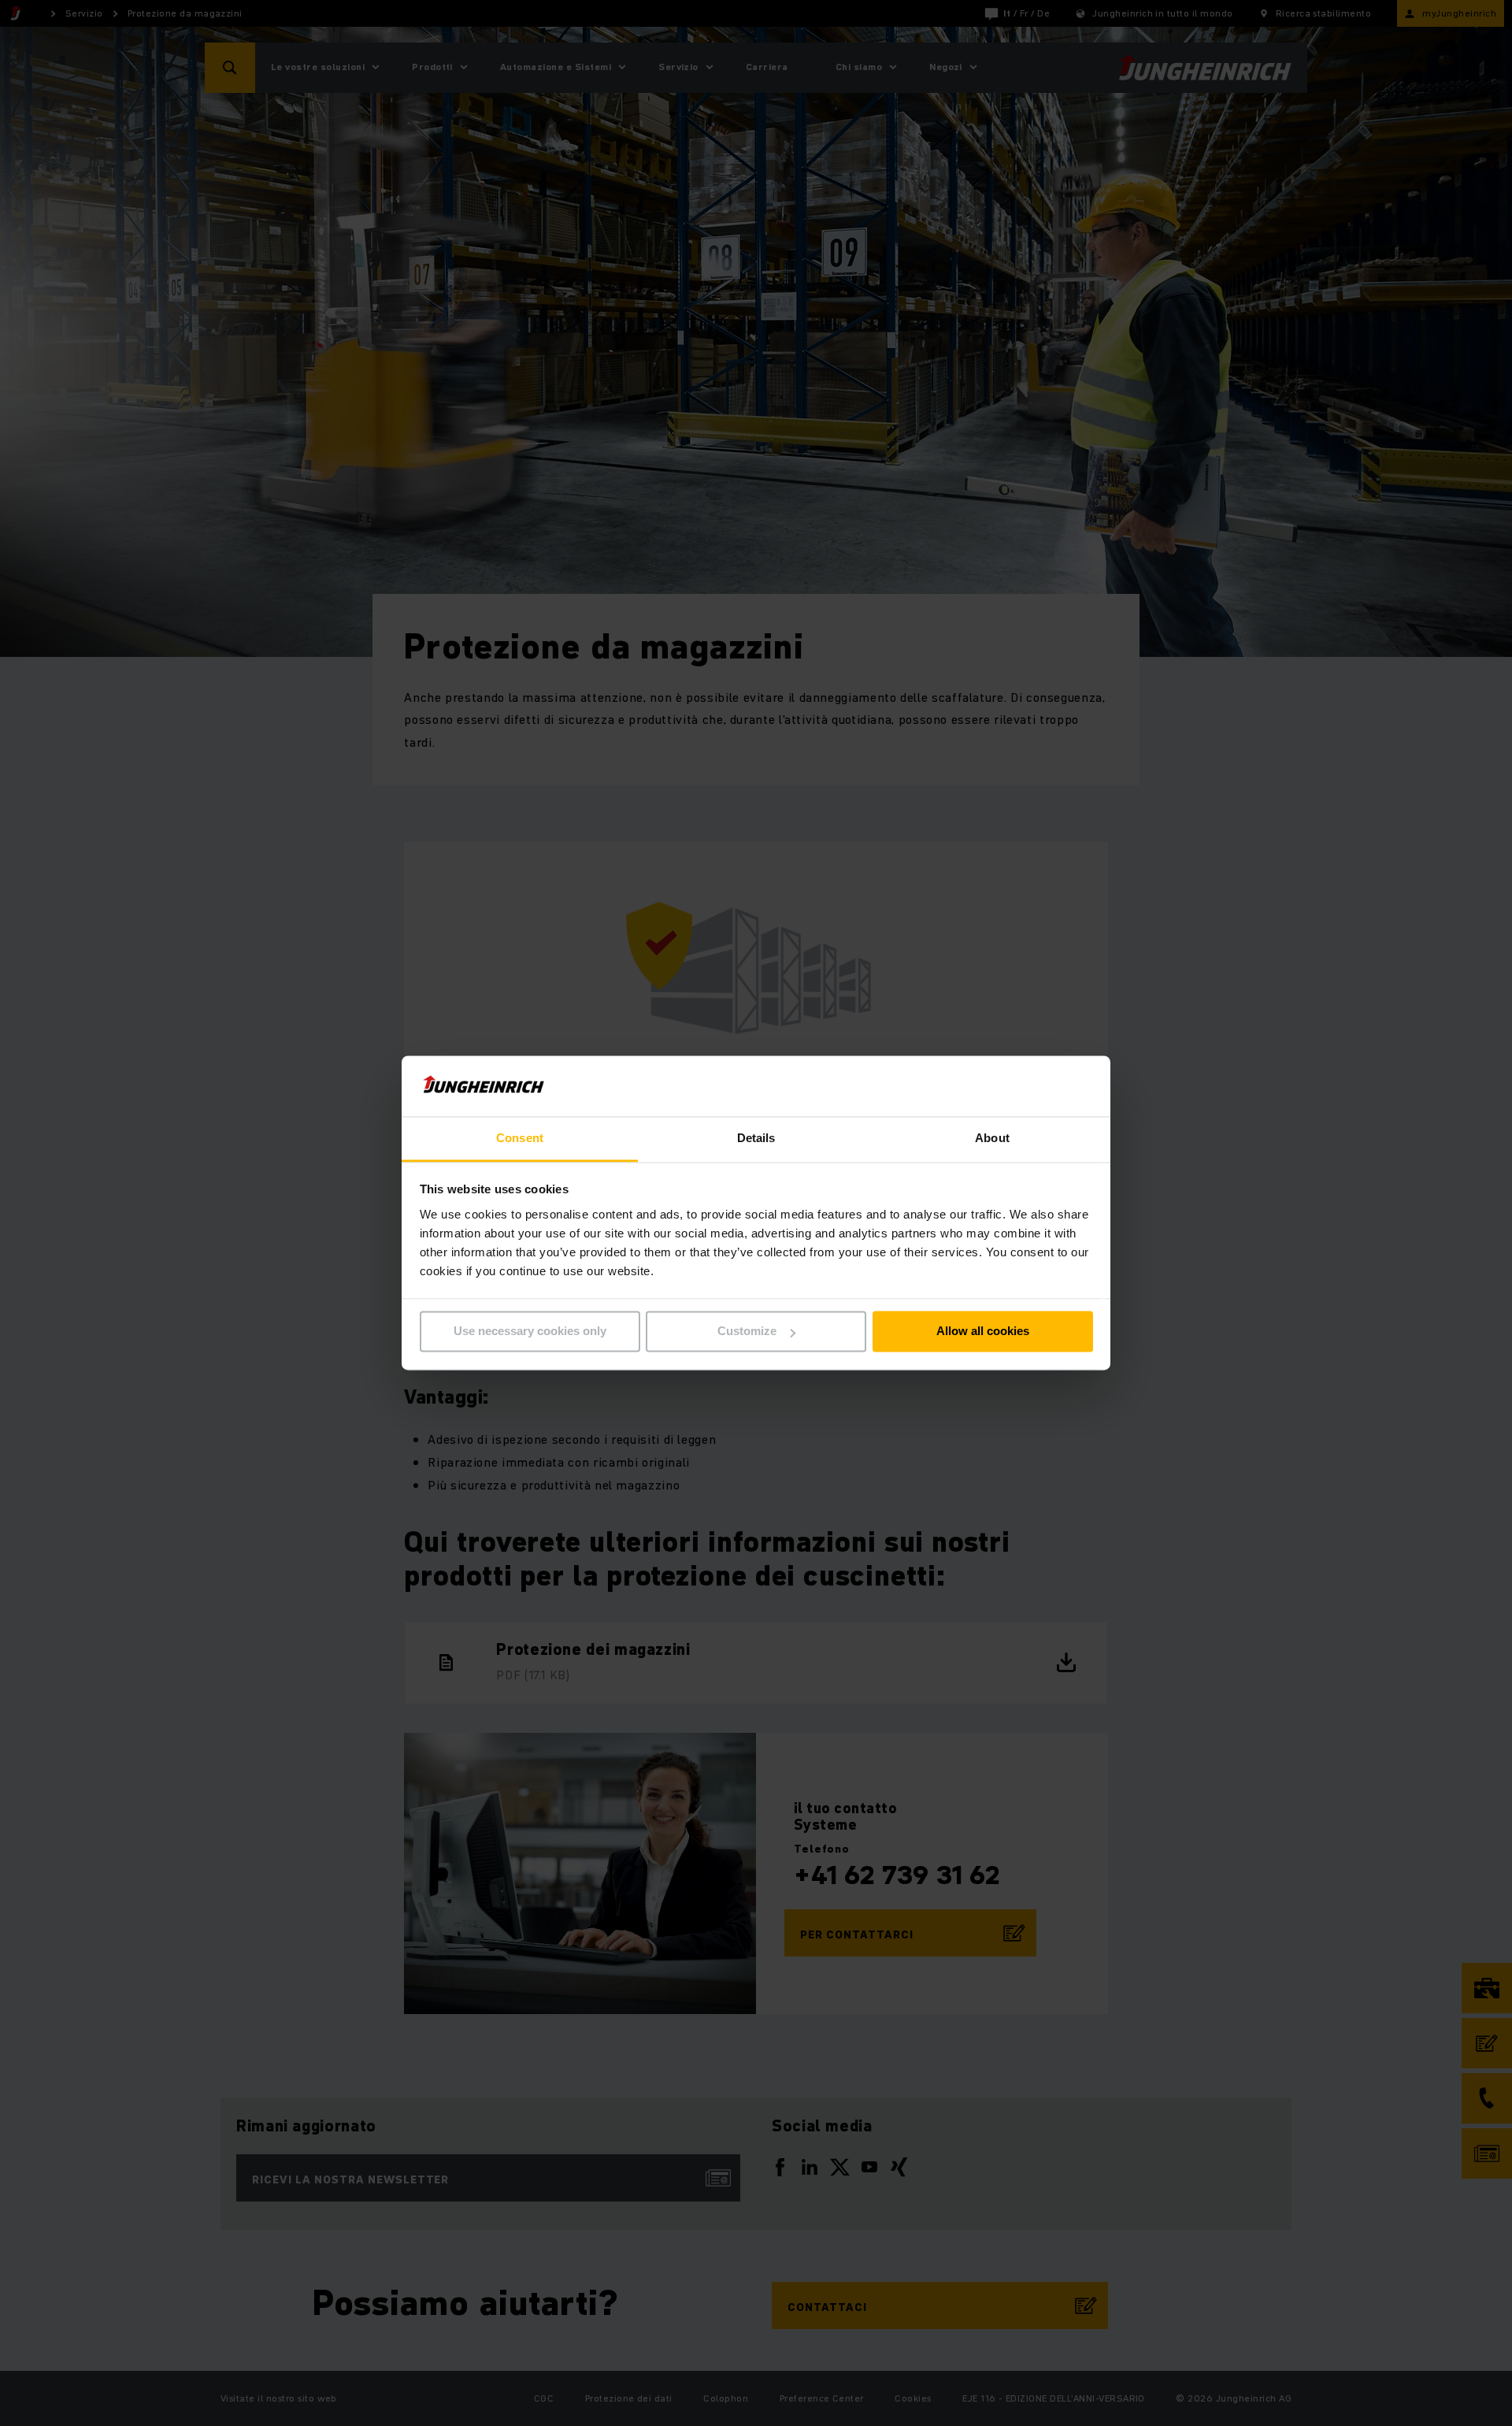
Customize (747, 1332)
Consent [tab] (520, 1138)
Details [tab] (756, 1138)
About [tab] (992, 1138)
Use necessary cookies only (530, 1332)
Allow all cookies (983, 1332)
